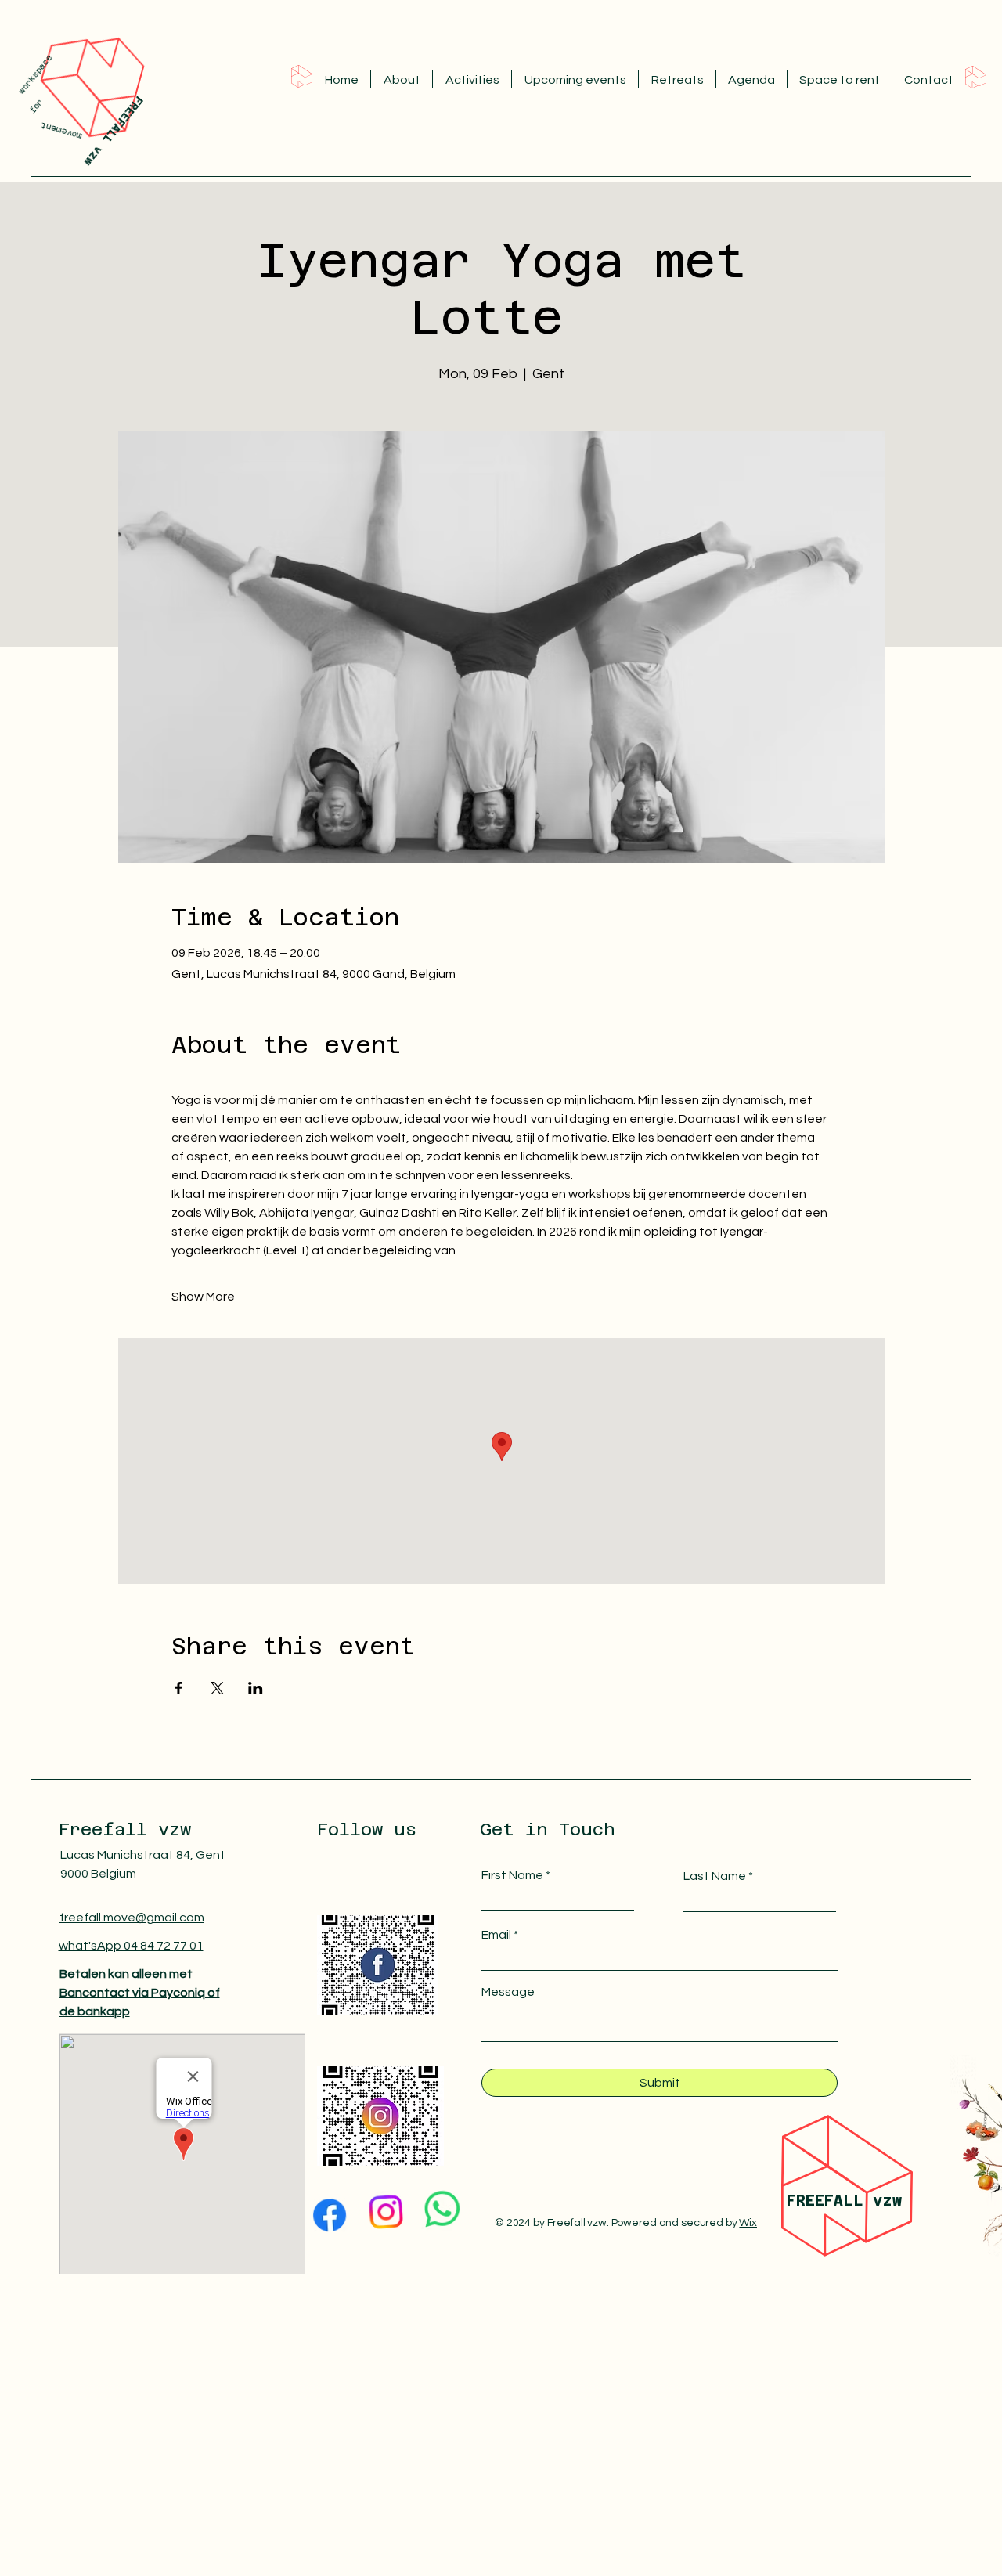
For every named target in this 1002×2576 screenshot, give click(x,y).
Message (508, 1992)
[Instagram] (386, 2212)
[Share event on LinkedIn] (256, 1688)
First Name (512, 1875)
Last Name (715, 1876)
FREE (806, 2200)
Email (496, 1935)
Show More (203, 1297)
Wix (748, 2223)
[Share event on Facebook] (179, 1688)
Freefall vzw (125, 1829)
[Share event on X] (217, 1688)
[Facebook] (330, 2212)
